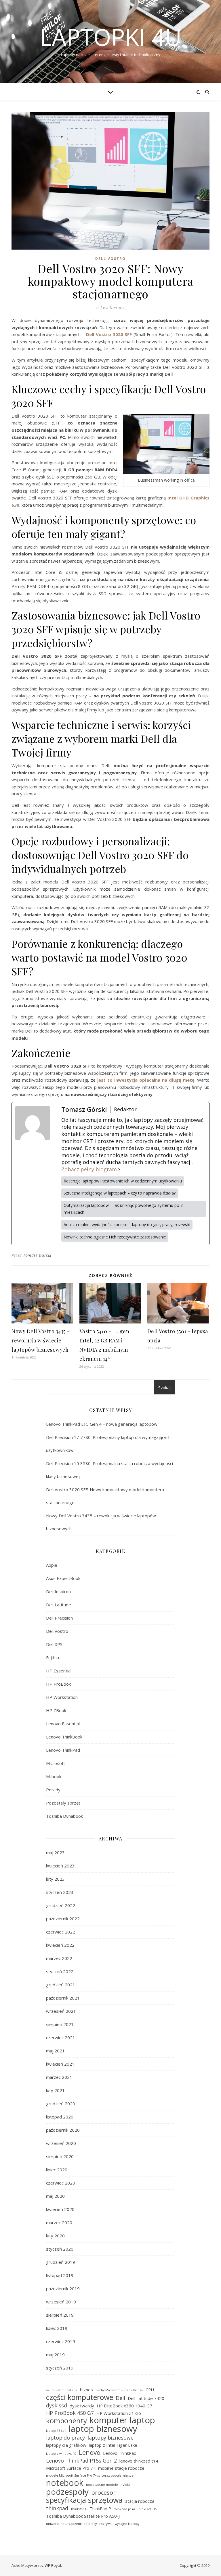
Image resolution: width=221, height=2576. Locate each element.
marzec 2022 (59, 1958)
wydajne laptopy (127, 2524)
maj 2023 (55, 1853)
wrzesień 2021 (61, 2011)
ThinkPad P (100, 2509)
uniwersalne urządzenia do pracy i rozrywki (79, 2524)
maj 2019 (55, 2355)
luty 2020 (55, 2236)
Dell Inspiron (58, 1591)
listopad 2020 (60, 2117)
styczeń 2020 (60, 2249)
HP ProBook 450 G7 (70, 2413)
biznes (86, 2390)
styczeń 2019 (60, 2368)
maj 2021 (55, 2051)
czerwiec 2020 (61, 2183)
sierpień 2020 (60, 2156)
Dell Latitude (59, 1605)
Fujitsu (53, 1657)
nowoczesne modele (102, 2485)
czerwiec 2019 (61, 2341)
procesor (103, 2493)
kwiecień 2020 (60, 2209)
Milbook (54, 1776)
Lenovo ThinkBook (64, 1737)
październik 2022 (63, 1919)
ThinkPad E (79, 2509)
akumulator (55, 2390)
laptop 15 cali (56, 2431)
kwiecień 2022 (60, 1945)
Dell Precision (59, 1618)
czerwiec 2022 (61, 1932)
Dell (120, 2398)
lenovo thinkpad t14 (139, 2461)
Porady (53, 1790)
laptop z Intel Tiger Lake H (115, 2445)
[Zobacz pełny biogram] (119, 1169)
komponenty (66, 2421)
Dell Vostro (110, 259)
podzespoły (67, 2492)
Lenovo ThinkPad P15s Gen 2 (81, 2461)
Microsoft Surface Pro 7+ (71, 2468)
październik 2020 (63, 2130)
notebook (65, 2483)
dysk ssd (57, 2405)
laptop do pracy (65, 2438)
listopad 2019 (60, 2275)
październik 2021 (63, 1998)
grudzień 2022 (61, 1905)
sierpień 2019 (60, 2315)
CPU (150, 2390)
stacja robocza (140, 2501)
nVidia (125, 2485)
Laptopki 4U (111, 37)
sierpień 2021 (60, 2024)
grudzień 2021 (61, 1985)
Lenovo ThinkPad (63, 1750)
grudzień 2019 (61, 2262)
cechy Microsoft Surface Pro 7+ (119, 2390)
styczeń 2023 (60, 1892)
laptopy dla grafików (66, 2445)
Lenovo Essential (63, 1724)
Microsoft (56, 1763)
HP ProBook (58, 1684)
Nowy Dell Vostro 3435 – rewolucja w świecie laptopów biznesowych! (41, 1340)
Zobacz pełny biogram (89, 1169)
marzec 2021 (59, 2077)
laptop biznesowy (103, 2429)
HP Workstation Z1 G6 (119, 2413)
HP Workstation (62, 1697)
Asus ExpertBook (63, 1578)
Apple (52, 1565)
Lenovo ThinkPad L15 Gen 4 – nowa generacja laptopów (102, 1424)
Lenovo (90, 2452)
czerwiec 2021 (61, 2037)
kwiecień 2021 (60, 2064)
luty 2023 (55, 1879)
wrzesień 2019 (61, 2302)
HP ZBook (56, 1710)
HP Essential (59, 1671)
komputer (108, 2420)
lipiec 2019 (57, 2328)
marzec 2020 (59, 2222)
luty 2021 (55, 2090)
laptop (142, 2420)
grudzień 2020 (61, 2104)
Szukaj (164, 1388)
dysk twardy (82, 2406)
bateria (72, 2390)
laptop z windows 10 (61, 2454)
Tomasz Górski (37, 1255)
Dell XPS (54, 1644)
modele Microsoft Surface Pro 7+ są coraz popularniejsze (90, 2475)
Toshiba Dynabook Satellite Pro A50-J (83, 2516)
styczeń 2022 (60, 1971)
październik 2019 (63, 2289)
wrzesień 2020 (61, 2143)
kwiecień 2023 (60, 1866)
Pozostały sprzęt (63, 1803)
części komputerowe (80, 2397)
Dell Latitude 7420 (146, 2398)
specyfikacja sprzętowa (84, 2500)
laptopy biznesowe (110, 2438)
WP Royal (53, 2565)
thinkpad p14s (124, 2509)
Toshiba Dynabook (64, 1816)
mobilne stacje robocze (121, 2468)
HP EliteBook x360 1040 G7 (124, 2406)
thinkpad (57, 2508)
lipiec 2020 (57, 2170)
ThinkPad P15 (147, 2509)
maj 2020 (55, 2196)
